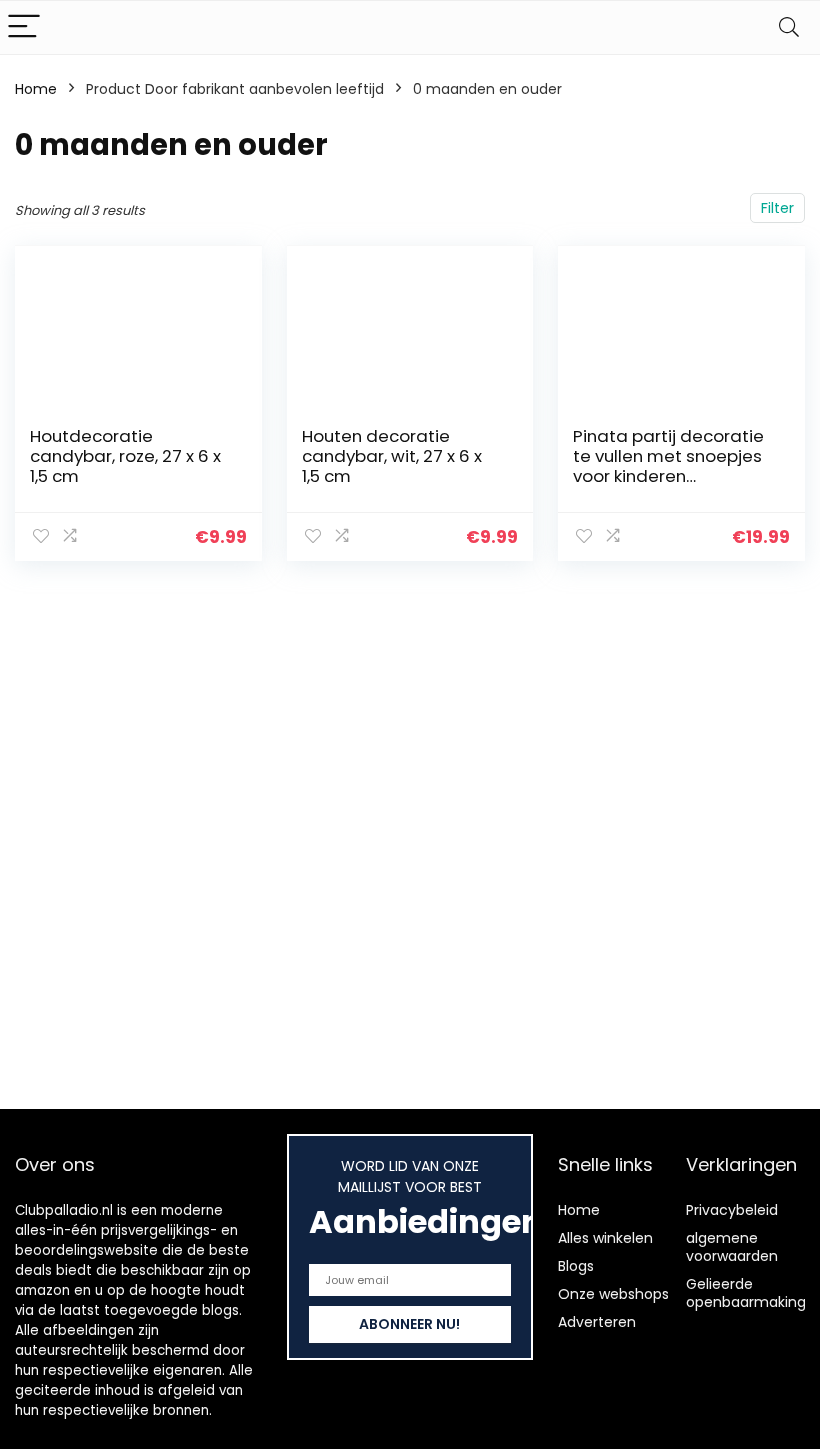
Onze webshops (613, 1294)
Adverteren (597, 1322)
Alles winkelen (605, 1238)
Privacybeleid (732, 1210)
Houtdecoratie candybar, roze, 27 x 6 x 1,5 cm (125, 456)
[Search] (789, 27)
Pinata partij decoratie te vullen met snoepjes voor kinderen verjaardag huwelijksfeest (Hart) (668, 476)
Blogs (576, 1266)
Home (36, 89)
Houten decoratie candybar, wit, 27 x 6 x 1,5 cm (392, 456)
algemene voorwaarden (732, 1247)
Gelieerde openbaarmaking (746, 1293)
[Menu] (24, 27)
